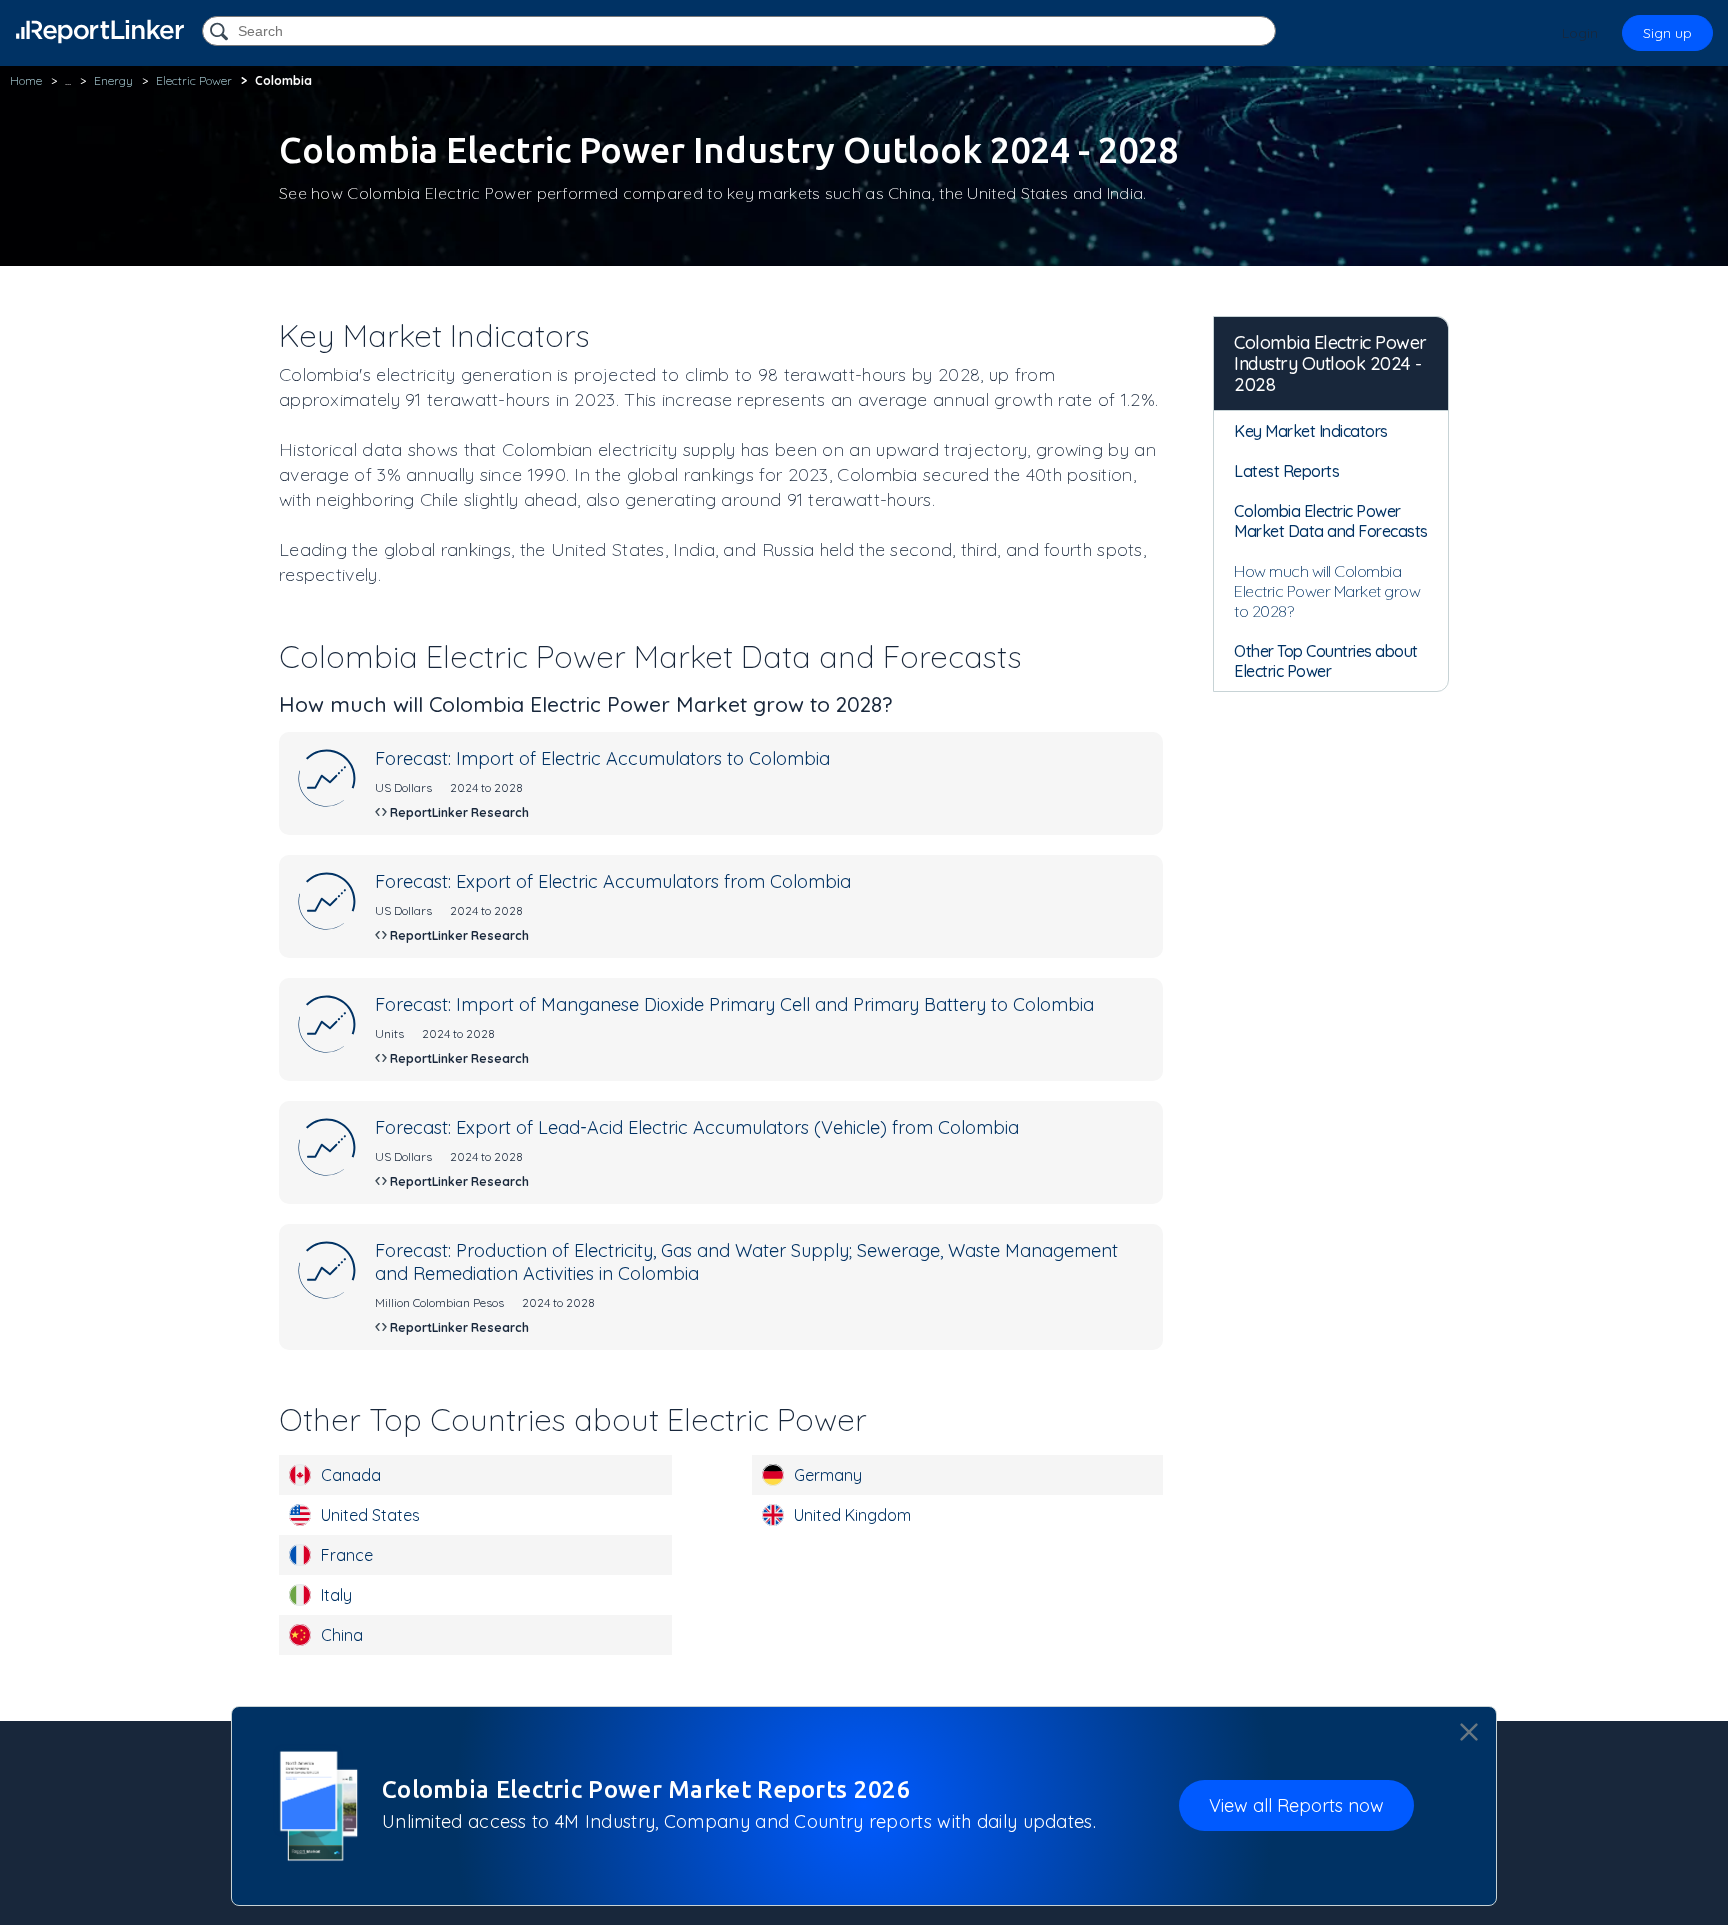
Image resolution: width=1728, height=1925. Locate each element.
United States (370, 1515)
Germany (828, 1475)
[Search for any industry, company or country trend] (221, 32)
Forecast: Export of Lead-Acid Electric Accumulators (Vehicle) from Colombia (697, 1127)
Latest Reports (1286, 471)
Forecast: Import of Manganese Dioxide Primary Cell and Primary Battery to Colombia (734, 1004)
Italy (336, 1595)
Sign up (1667, 33)
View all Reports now (1296, 1805)
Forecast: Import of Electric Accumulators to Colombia (602, 758)
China (342, 1635)
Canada (351, 1475)
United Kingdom (852, 1515)
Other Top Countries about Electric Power (1326, 661)
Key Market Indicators (1311, 431)
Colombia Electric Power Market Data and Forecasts (1331, 521)
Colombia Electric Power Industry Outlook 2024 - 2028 (1330, 363)
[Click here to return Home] (100, 31)
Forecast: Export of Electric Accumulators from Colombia (613, 881)
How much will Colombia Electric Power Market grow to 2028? (1327, 591)
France (347, 1555)
